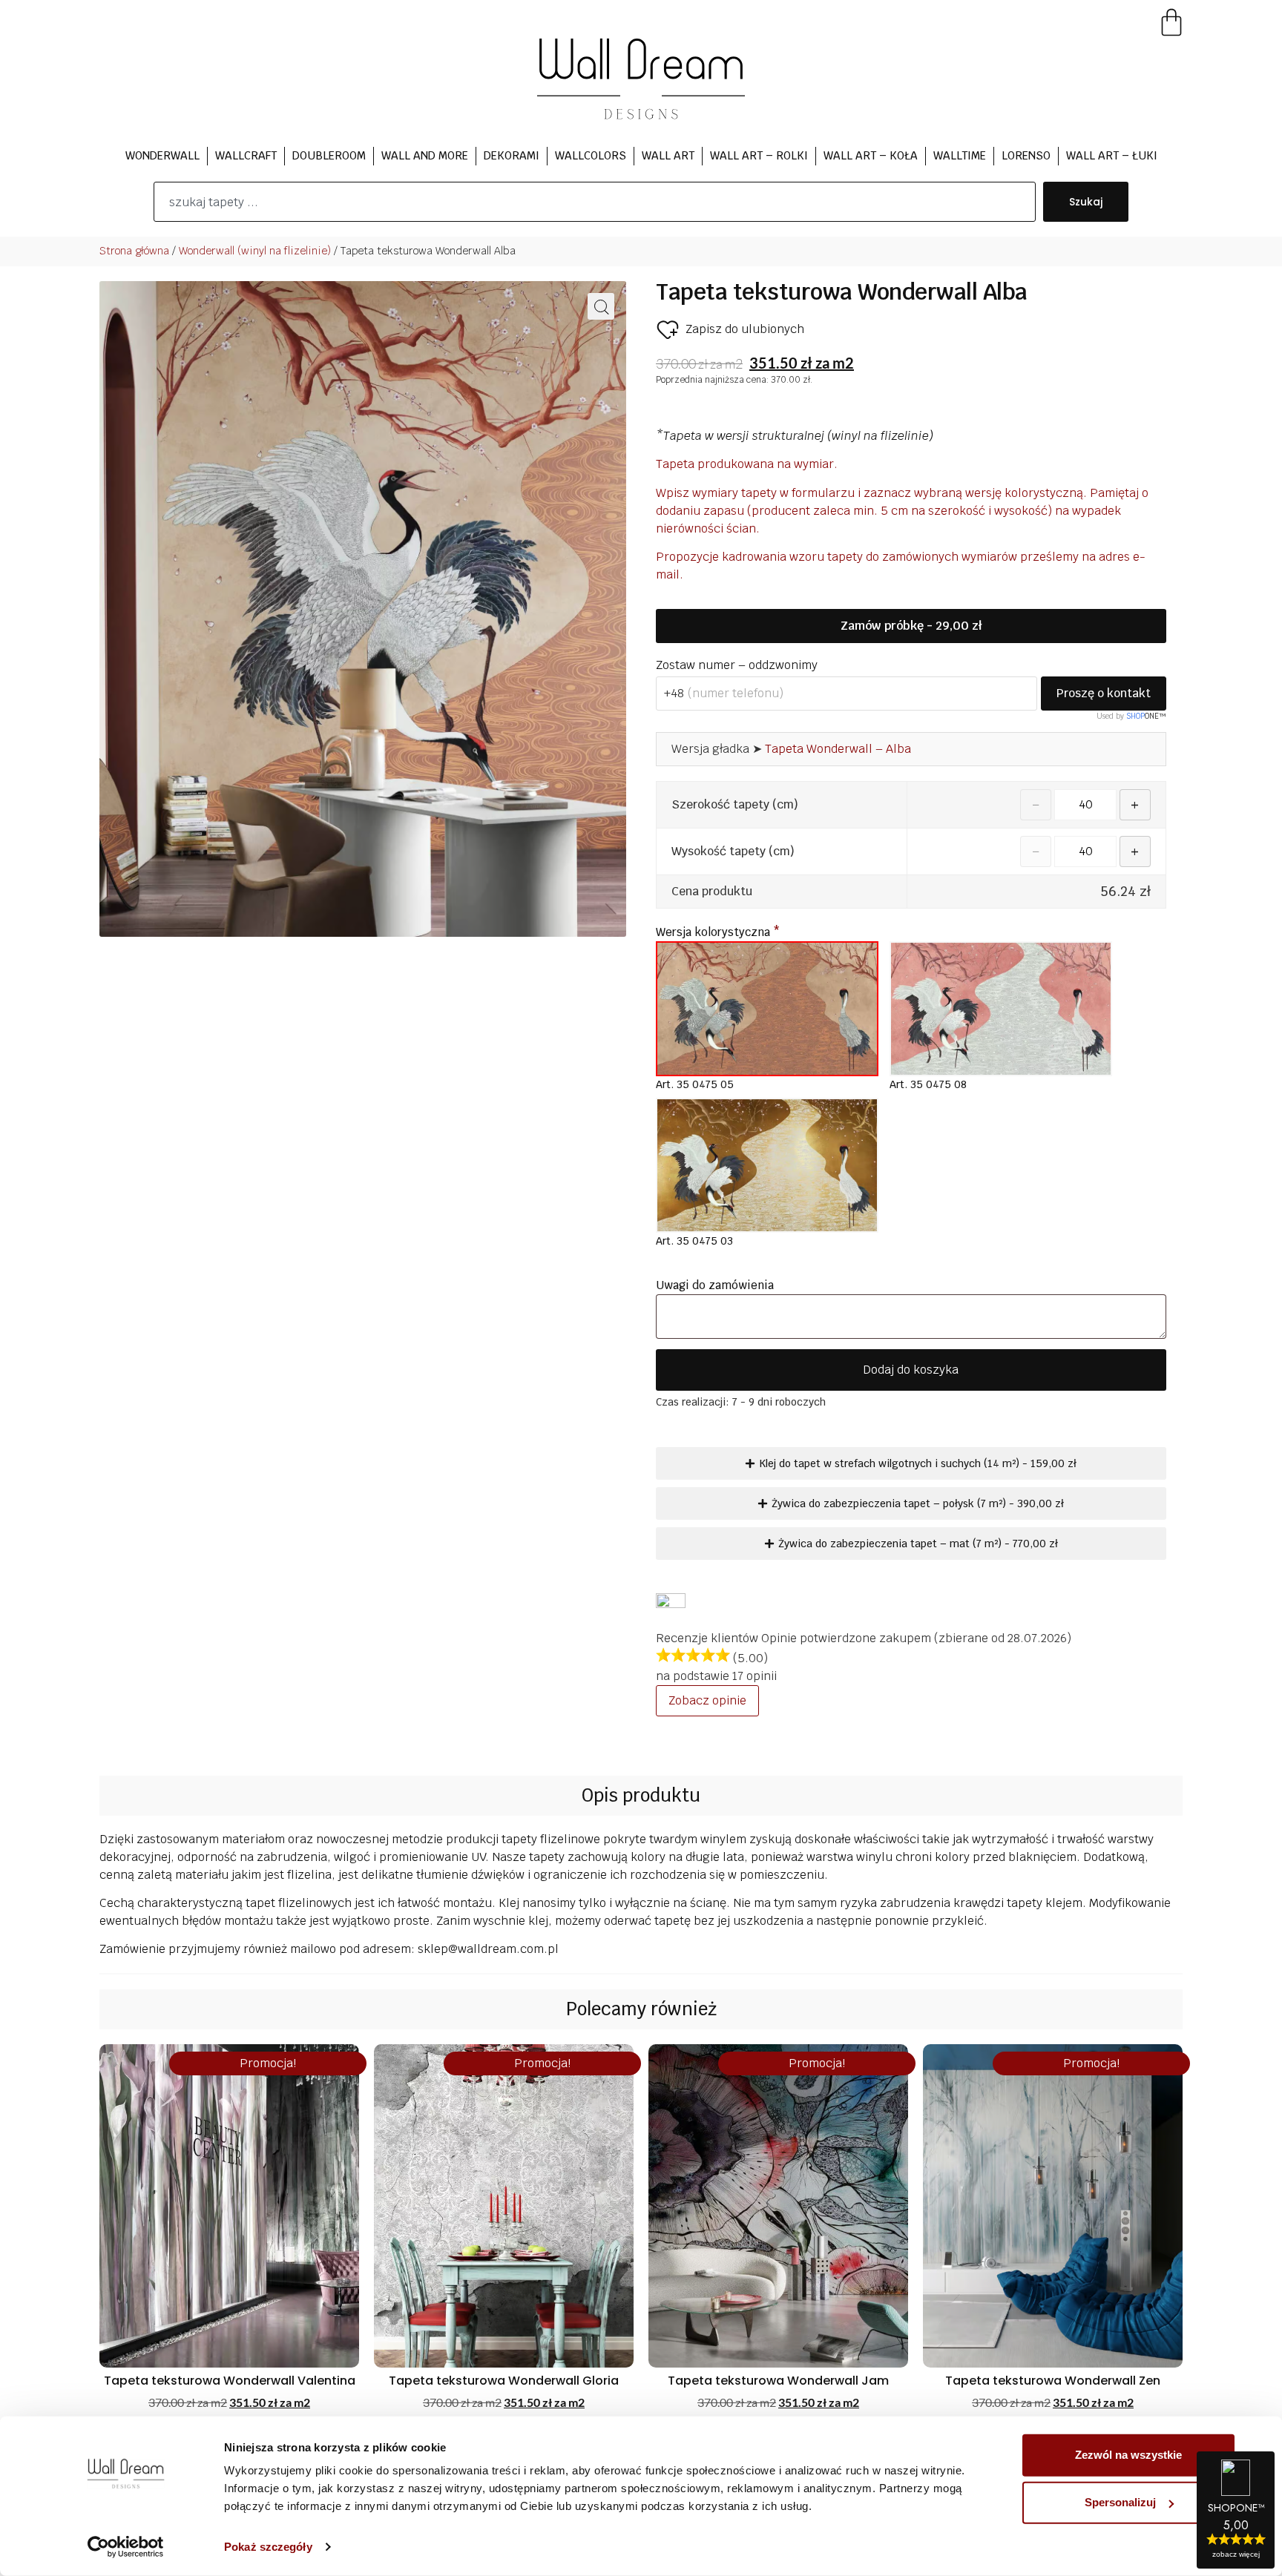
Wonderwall (162, 155)
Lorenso (1026, 155)
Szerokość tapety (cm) (735, 805)
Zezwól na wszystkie (1128, 2455)
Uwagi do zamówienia (716, 1285)
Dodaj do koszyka (911, 1370)
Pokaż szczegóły (268, 2547)
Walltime (960, 155)
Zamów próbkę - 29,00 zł (911, 626)
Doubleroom (329, 155)
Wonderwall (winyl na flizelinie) (255, 251)
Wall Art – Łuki (1112, 155)
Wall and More (425, 155)
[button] (601, 306)
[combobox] (595, 202)
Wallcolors (591, 155)
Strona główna (134, 251)
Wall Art (668, 155)
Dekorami (512, 155)
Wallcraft (246, 155)
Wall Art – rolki (759, 155)
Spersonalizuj (1120, 2502)
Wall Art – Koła (871, 155)
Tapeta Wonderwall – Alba (838, 749)
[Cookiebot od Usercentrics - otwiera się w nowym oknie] (126, 2547)
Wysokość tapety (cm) (733, 851)
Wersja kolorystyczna (718, 932)
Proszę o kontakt (1104, 693)
